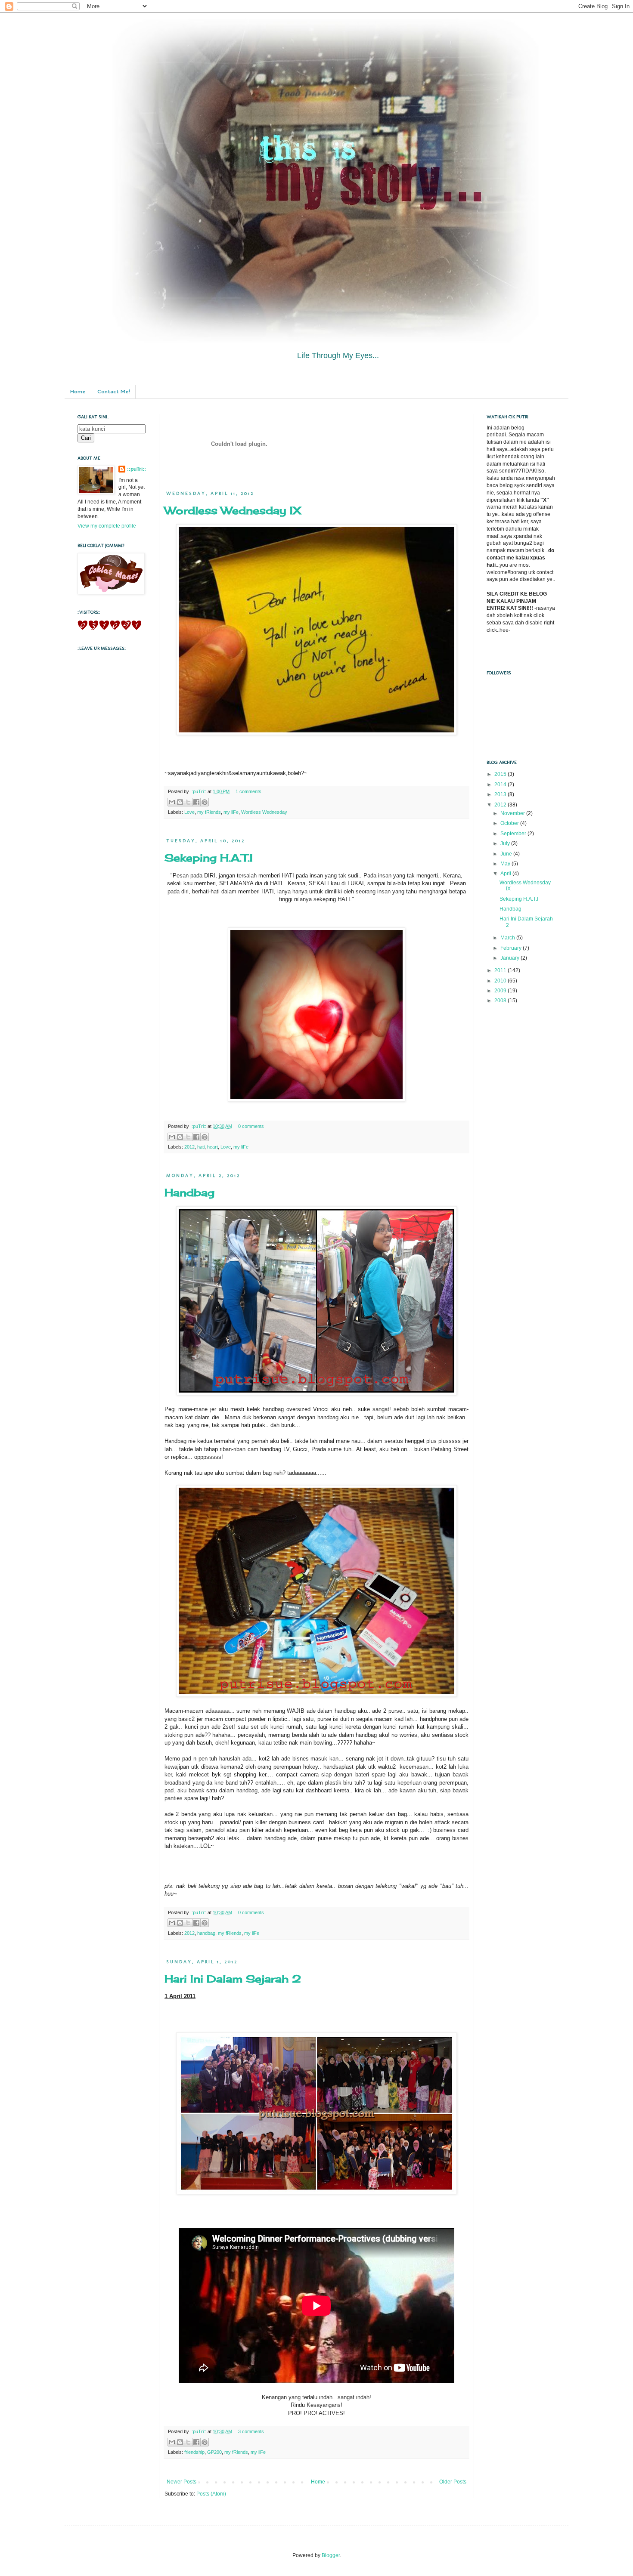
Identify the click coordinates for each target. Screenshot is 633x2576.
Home (78, 391)
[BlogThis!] (180, 802)
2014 (501, 785)
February (512, 948)
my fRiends (209, 812)
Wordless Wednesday (264, 812)
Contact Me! (113, 391)
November (513, 813)
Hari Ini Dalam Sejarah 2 (233, 1979)
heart (213, 1147)
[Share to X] (188, 802)
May (506, 864)
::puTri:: (199, 791)
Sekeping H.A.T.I (209, 858)
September (514, 834)
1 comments (248, 791)
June (507, 854)
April (506, 874)
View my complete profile (107, 526)
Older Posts (453, 2482)
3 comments (251, 2431)
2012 (189, 1147)
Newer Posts (182, 2482)
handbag (206, 1933)
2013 (501, 794)
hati (201, 1147)
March (508, 938)
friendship (194, 2452)
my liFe (231, 812)
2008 (501, 1001)
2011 (501, 970)
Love (189, 812)
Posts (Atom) (211, 2494)
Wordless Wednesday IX (233, 510)
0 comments (251, 1126)
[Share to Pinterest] (205, 802)
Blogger (331, 2555)
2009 (501, 991)
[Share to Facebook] (196, 802)
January (510, 958)
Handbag (189, 1192)
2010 (501, 981)
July (506, 843)
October (510, 823)
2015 (501, 774)
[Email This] (172, 802)
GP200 (214, 2452)
